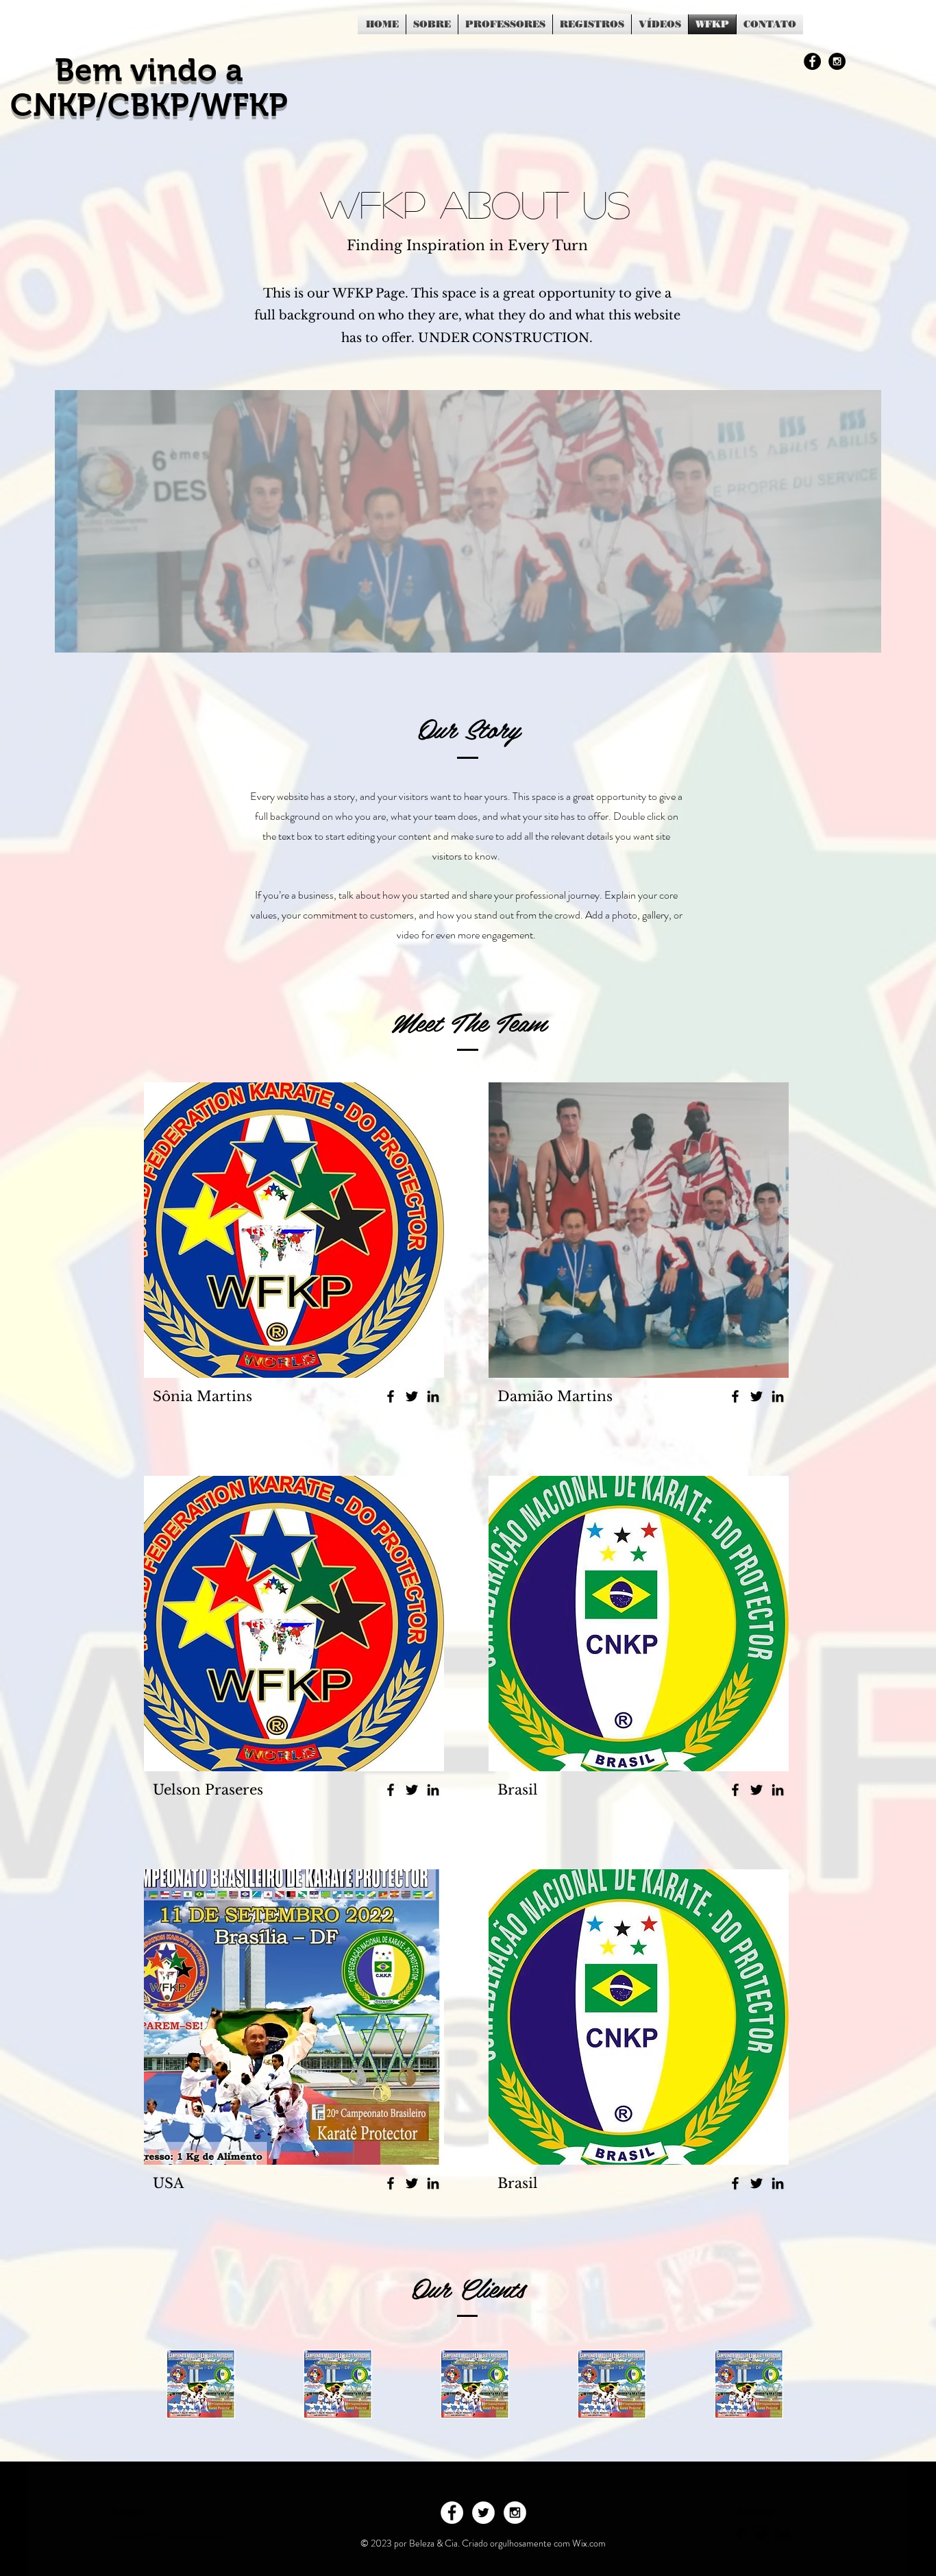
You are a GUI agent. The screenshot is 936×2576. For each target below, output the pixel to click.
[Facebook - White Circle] (452, 2513)
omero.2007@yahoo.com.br (173, 2535)
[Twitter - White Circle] (483, 2513)
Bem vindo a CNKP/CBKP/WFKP (149, 88)
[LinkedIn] (433, 1396)
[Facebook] (391, 1396)
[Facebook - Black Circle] (812, 61)
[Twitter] (412, 1396)
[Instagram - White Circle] (515, 2513)
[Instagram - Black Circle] (837, 61)
